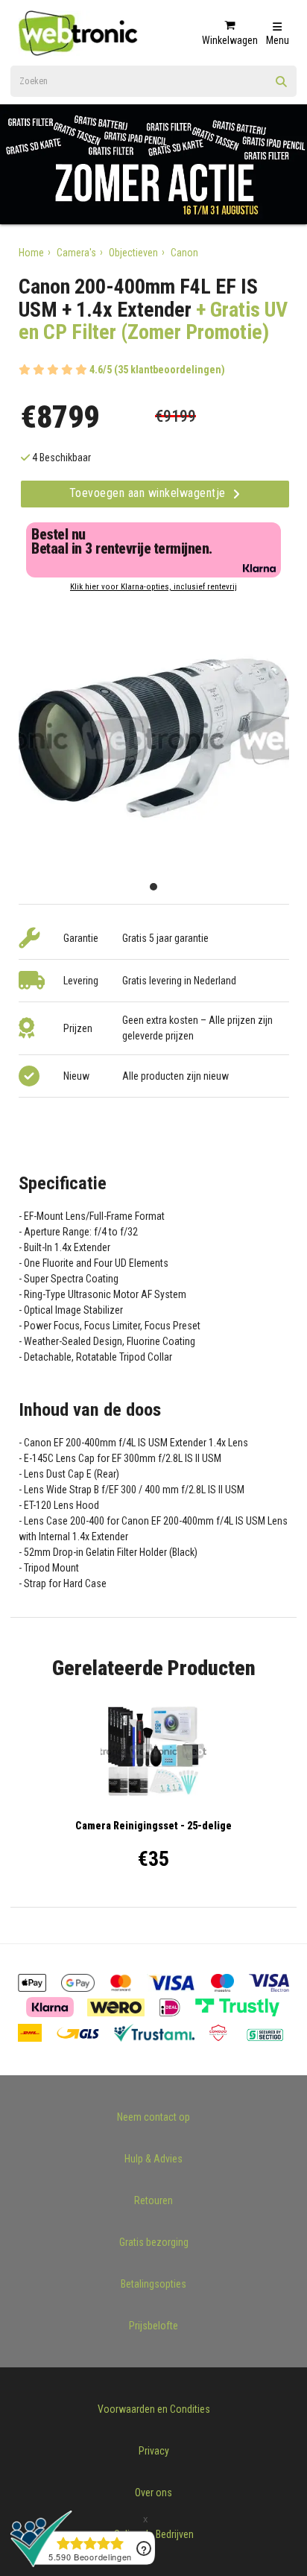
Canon (184, 253)
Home (31, 253)
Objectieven (133, 253)
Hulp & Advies (153, 2159)
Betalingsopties (153, 2284)
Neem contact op (153, 2117)
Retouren (153, 2200)
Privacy (154, 2451)
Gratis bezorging (154, 2242)
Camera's (76, 253)
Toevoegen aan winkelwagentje (149, 493)
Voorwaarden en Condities (154, 2409)
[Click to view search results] (282, 86)
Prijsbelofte (153, 2326)
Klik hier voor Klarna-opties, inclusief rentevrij (153, 587)
